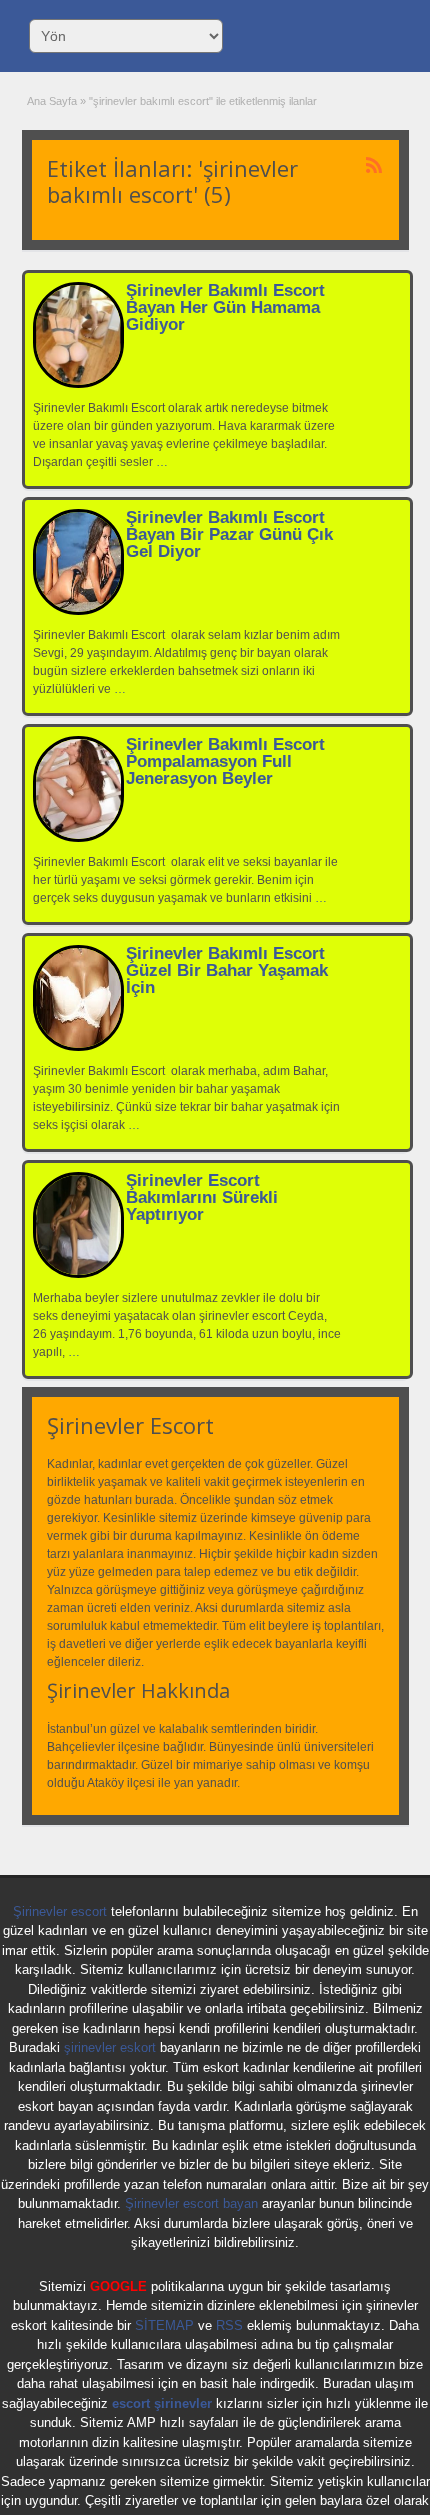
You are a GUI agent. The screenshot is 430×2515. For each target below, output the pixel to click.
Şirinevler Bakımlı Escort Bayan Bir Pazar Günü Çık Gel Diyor (229, 534)
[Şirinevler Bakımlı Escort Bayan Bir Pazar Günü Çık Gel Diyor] (78, 611)
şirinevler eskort (110, 2047)
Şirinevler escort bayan (191, 2203)
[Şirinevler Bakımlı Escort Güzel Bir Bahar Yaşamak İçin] (78, 1047)
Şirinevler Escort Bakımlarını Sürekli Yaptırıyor (202, 1197)
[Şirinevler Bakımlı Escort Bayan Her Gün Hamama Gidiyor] (78, 384)
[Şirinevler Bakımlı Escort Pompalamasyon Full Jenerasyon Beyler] (78, 838)
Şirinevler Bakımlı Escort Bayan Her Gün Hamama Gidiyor (225, 307)
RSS (229, 2325)
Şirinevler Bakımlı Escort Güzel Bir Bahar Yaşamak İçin (227, 970)
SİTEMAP (164, 2325)
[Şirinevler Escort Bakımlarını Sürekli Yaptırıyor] (78, 1274)
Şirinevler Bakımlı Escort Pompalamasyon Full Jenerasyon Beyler (225, 761)
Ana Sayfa (52, 101)
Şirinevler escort (60, 1911)
